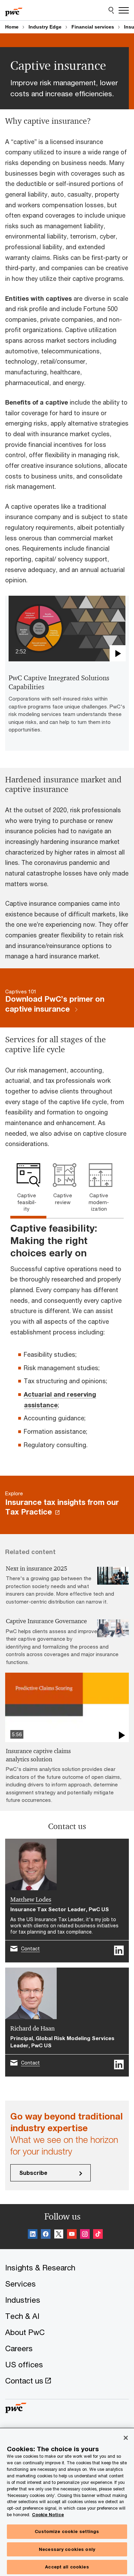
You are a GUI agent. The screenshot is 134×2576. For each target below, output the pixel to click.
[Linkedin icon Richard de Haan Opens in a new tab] (119, 2065)
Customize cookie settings (67, 2531)
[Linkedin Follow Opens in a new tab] (33, 2235)
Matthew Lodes (31, 1900)
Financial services (93, 27)
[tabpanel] (67, 1341)
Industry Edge (45, 27)
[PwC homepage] (14, 10)
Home (12, 27)
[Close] (126, 2438)
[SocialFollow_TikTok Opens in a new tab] (98, 2235)
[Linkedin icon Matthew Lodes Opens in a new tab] (119, 1950)
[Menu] (124, 10)
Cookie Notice (48, 2515)
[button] (67, 629)
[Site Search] (111, 10)
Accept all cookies (67, 2567)
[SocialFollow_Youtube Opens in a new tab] (72, 2235)
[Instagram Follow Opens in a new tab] (85, 2235)
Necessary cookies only (67, 2549)
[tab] (28, 1190)
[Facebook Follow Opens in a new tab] (46, 2235)
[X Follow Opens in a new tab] (59, 2235)
